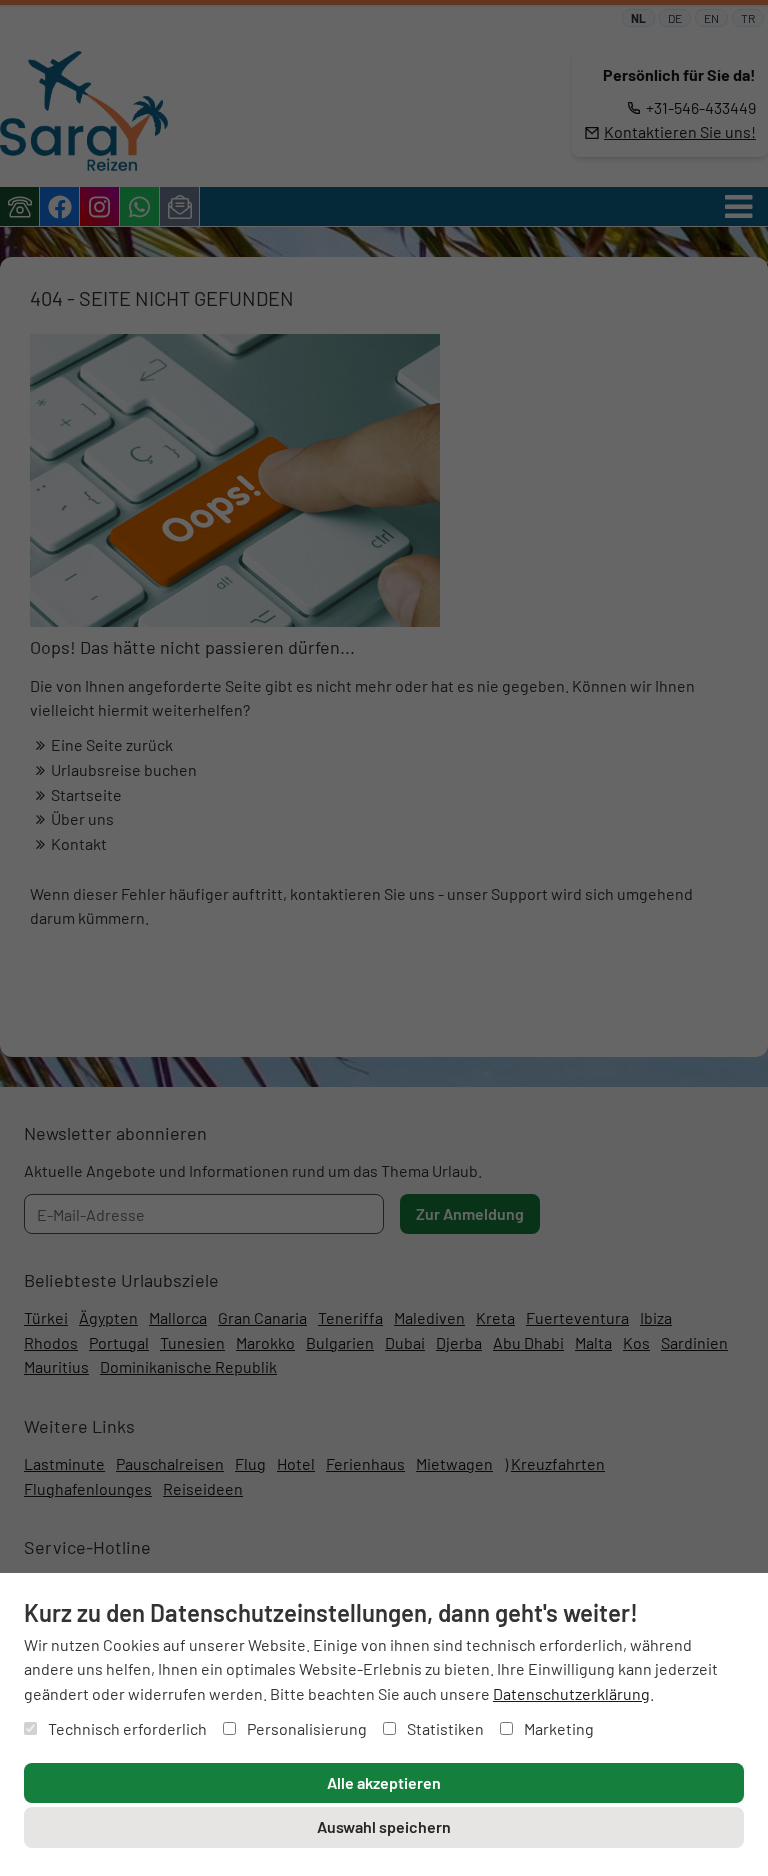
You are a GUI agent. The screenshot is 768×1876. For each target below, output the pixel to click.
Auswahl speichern (384, 1826)
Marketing (557, 1728)
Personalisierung (305, 1728)
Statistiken (444, 1728)
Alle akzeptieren (384, 1782)
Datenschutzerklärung (571, 1693)
